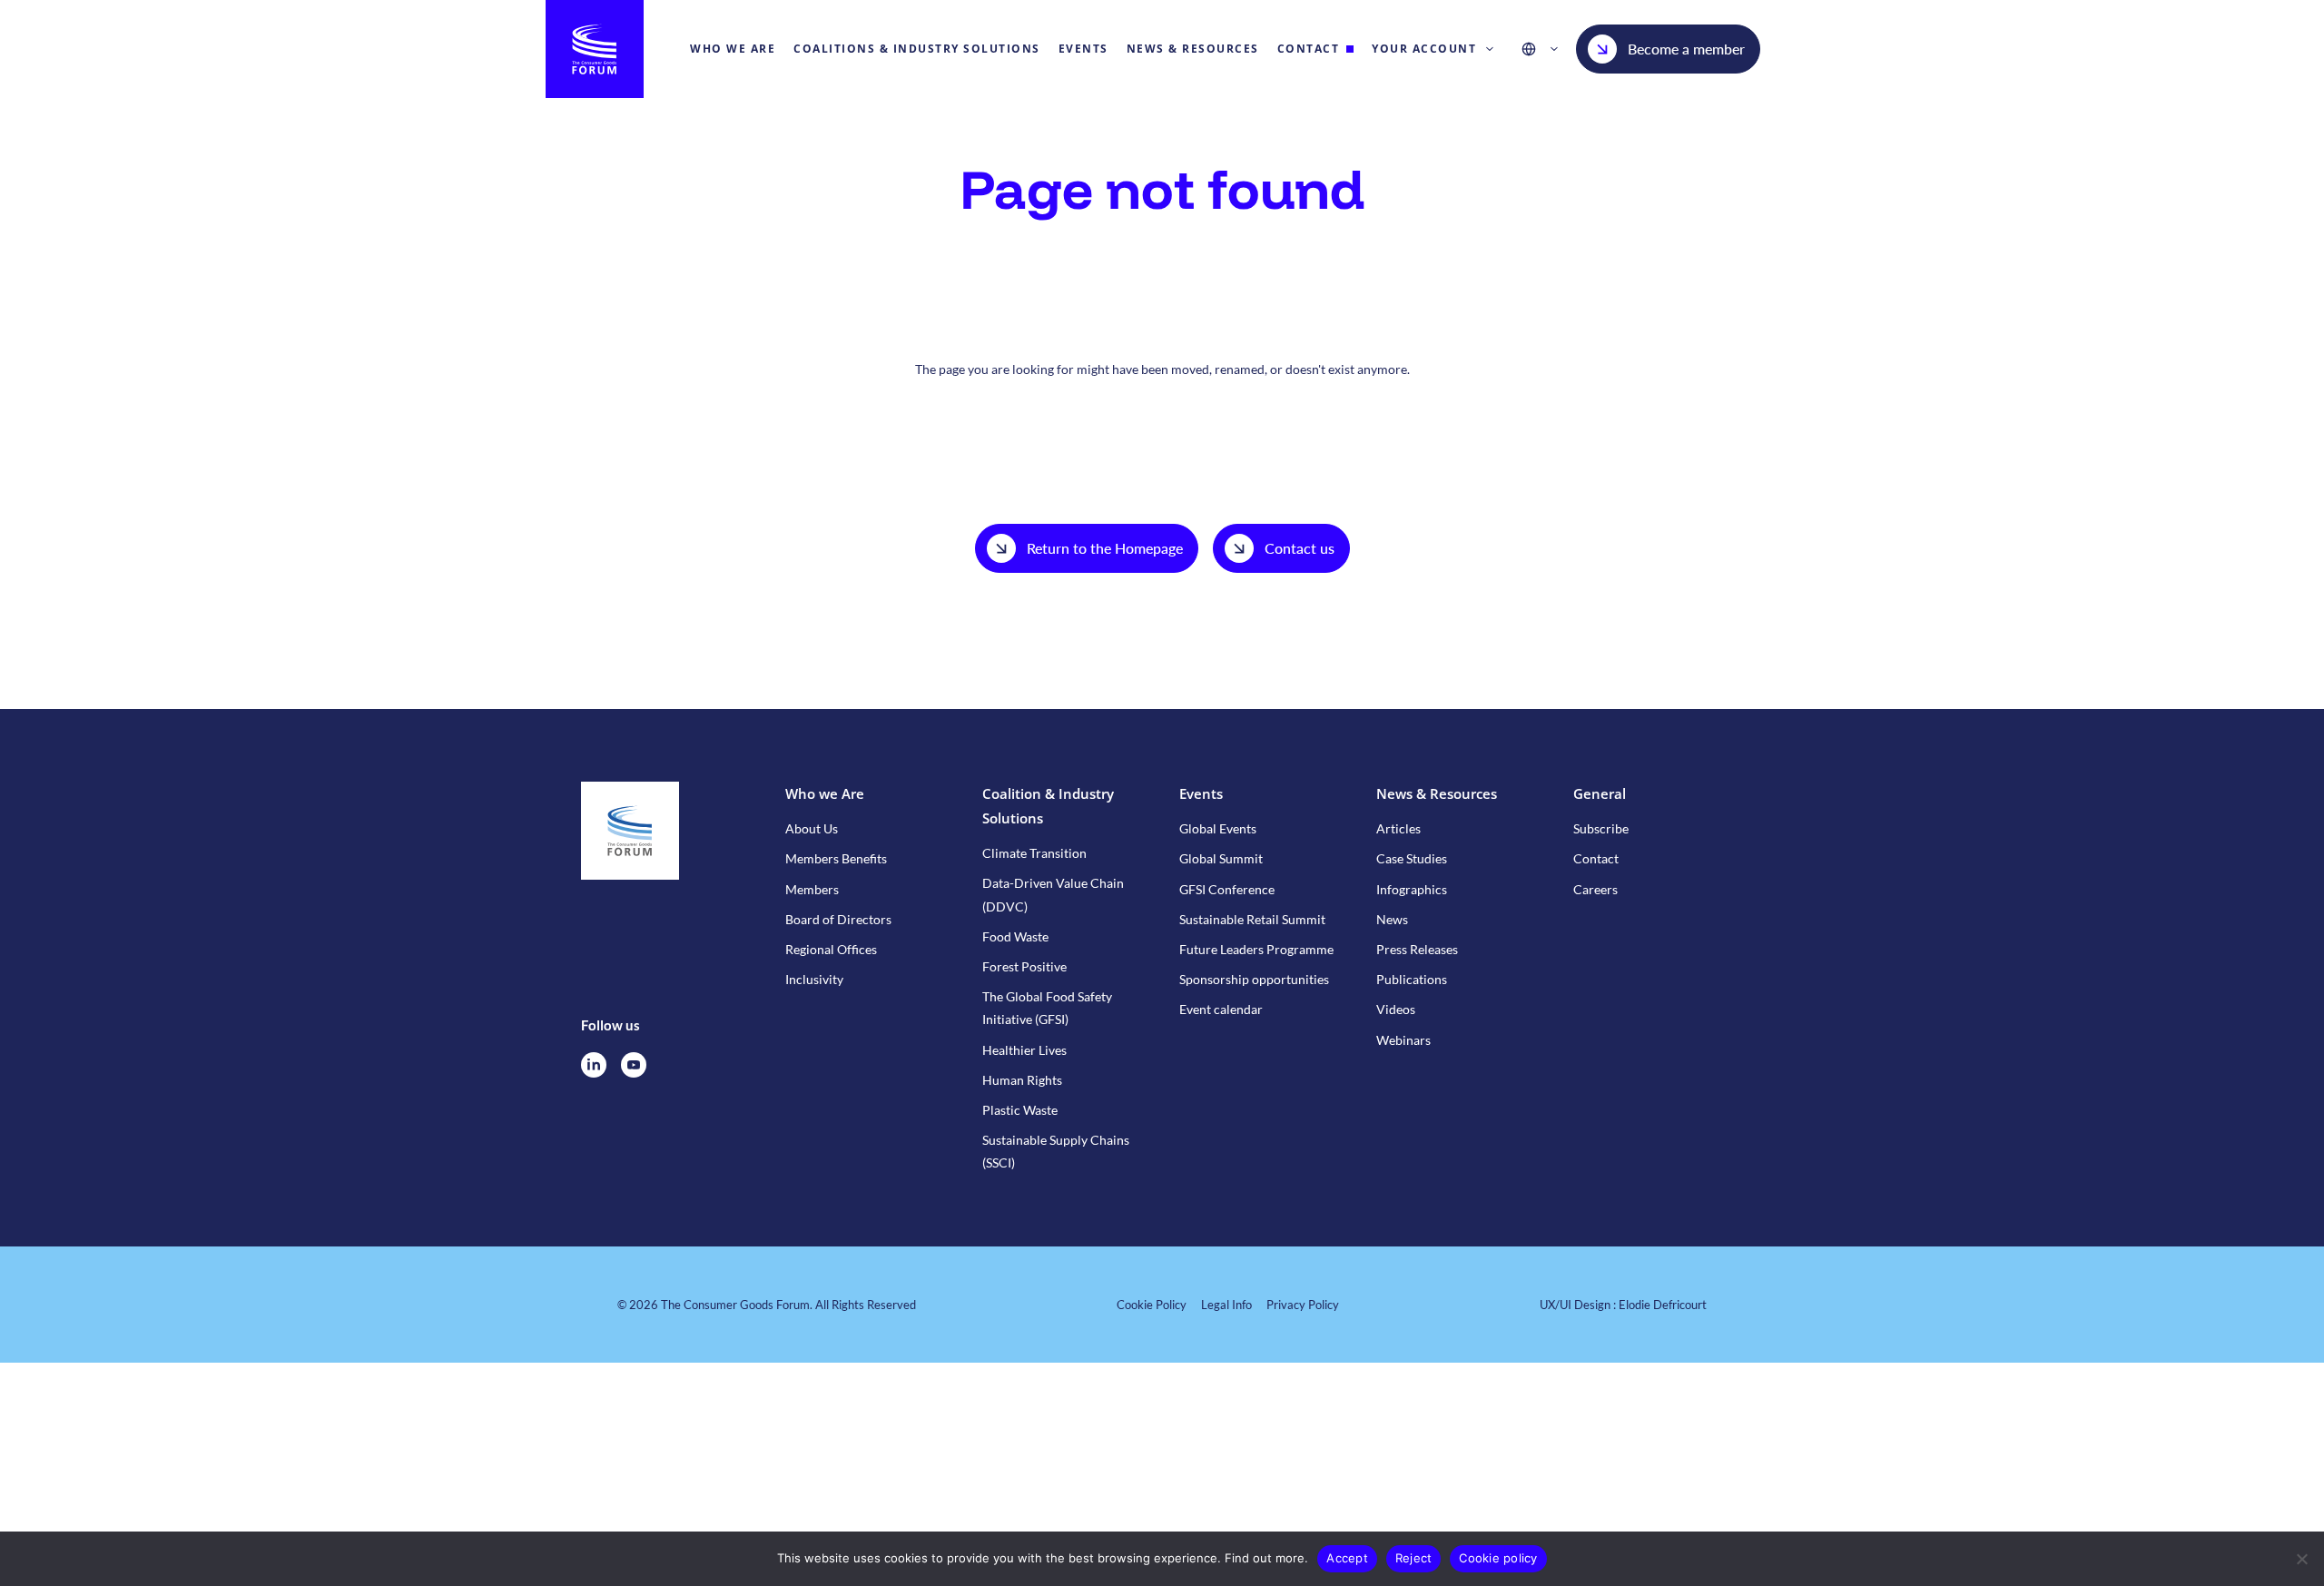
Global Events (1218, 828)
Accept (1347, 1558)
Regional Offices (831, 949)
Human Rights (1022, 1080)
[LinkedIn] (594, 1065)
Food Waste (1015, 936)
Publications (1412, 979)
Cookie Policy (1152, 1305)
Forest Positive (1024, 966)
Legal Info (1226, 1305)
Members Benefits (836, 858)
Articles (1398, 828)
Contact (1596, 858)
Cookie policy (1498, 1558)
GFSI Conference (1227, 889)
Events (1201, 793)
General (1600, 793)
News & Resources (1437, 793)
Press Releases (1417, 949)
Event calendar (1221, 1009)
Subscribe (1601, 828)
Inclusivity (814, 979)
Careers (1595, 889)
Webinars (1403, 1040)
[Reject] (2301, 1559)
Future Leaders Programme (1256, 949)
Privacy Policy (1303, 1305)
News (1392, 919)
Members (812, 889)
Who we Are (825, 793)
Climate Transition (1034, 853)
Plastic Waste (1020, 1110)
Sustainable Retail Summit (1252, 919)
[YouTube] (634, 1065)
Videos (1396, 1009)
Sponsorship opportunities (1254, 979)
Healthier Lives (1024, 1050)
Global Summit (1221, 858)
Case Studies (1412, 858)
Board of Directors (838, 919)
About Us (812, 828)
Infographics (1412, 889)
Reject (1414, 1558)
